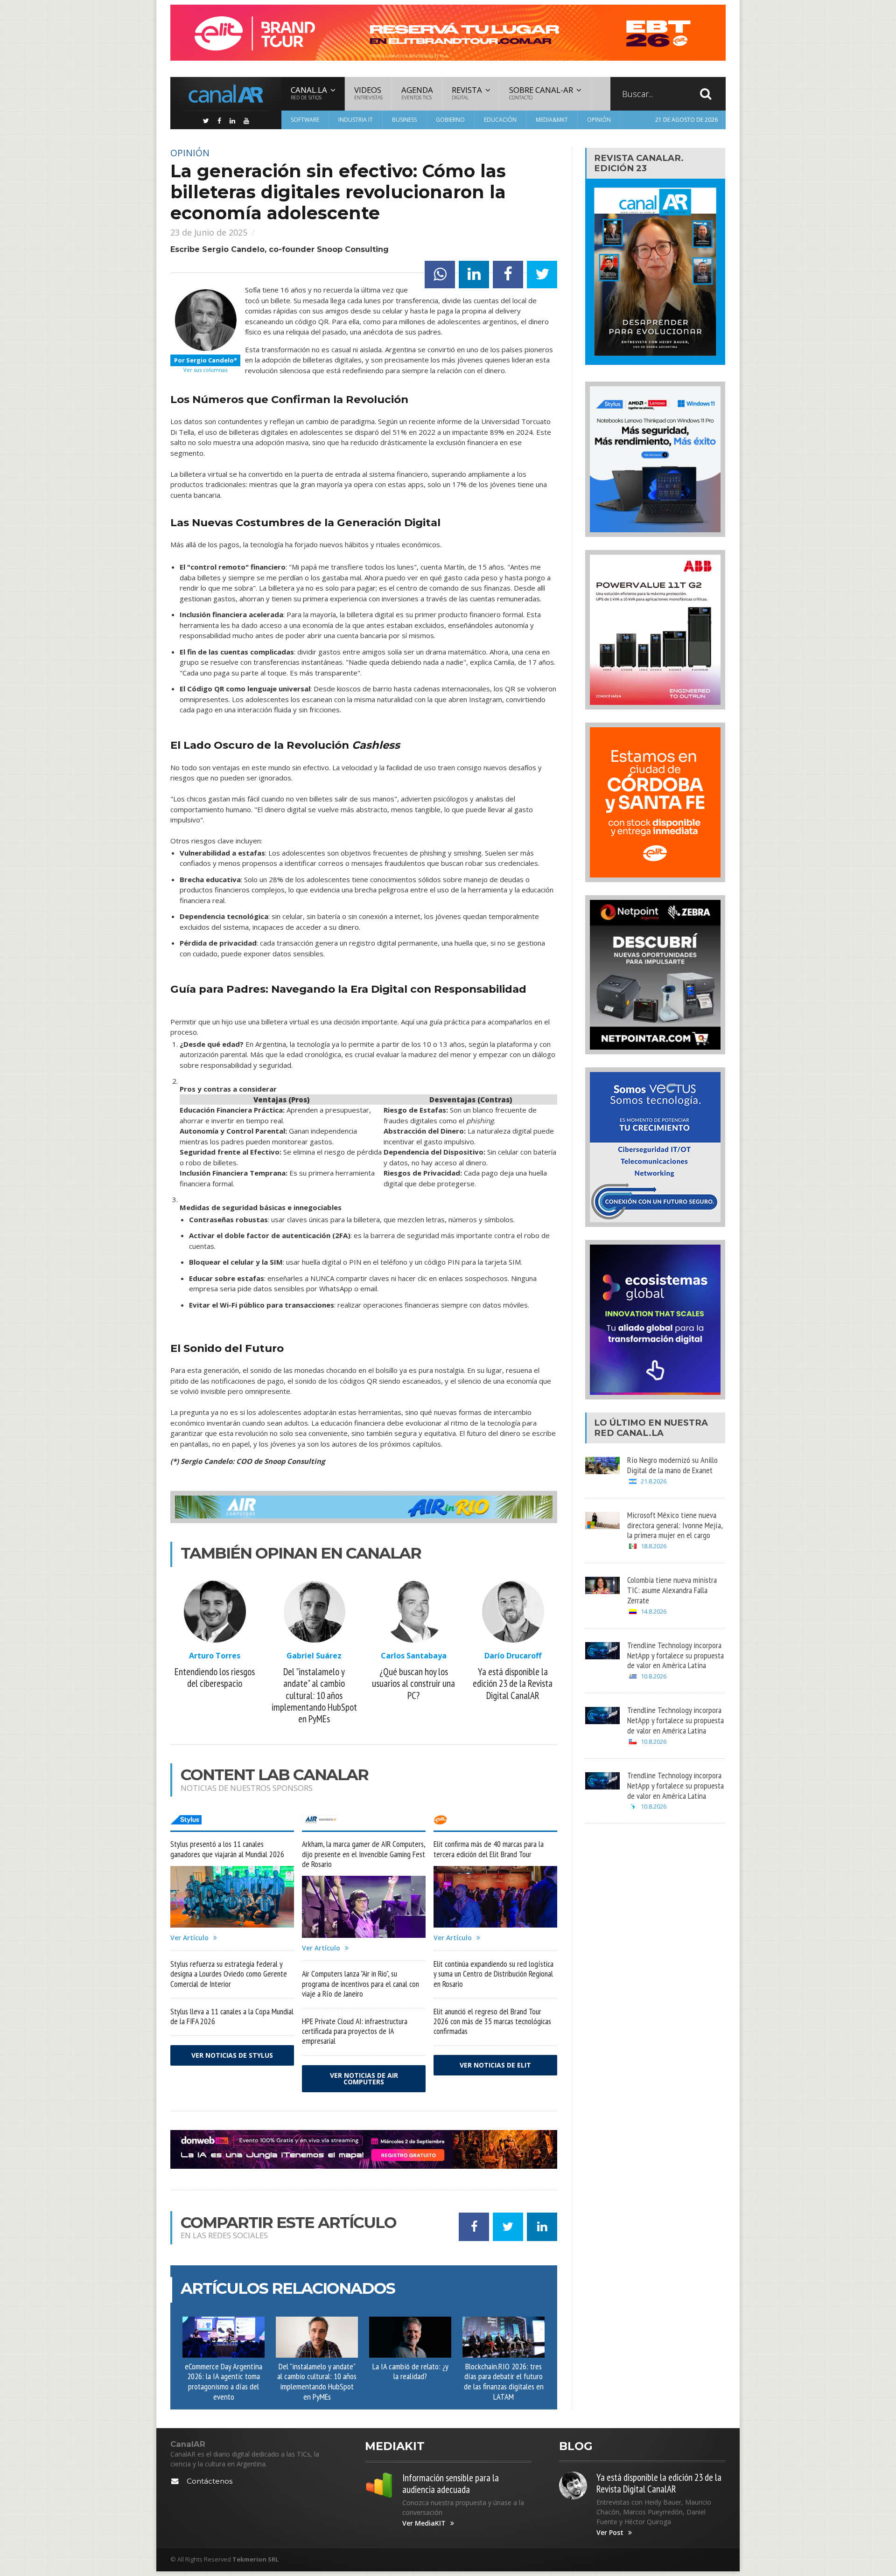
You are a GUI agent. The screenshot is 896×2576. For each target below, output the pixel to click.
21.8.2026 (654, 1481)
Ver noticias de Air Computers (364, 2078)
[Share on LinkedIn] (474, 275)
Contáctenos (210, 2481)
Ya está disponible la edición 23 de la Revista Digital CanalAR (659, 2483)
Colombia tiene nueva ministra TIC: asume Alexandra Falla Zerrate (672, 1590)
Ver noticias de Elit (495, 2065)
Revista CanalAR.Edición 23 (639, 163)
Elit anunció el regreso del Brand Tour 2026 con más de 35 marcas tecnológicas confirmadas (492, 2021)
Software (305, 120)
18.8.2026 (654, 1546)
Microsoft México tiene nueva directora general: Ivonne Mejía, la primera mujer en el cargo (675, 1525)
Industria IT (356, 120)
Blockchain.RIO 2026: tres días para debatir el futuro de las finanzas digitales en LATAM (504, 2381)
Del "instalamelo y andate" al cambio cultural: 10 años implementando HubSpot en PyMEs (317, 2381)
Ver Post (610, 2533)
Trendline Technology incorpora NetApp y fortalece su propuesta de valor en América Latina (675, 1655)
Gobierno (450, 120)
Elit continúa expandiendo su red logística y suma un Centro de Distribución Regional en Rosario (493, 1974)
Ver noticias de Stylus (232, 2055)
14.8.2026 (654, 1612)
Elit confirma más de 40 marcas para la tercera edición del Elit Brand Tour (489, 1849)
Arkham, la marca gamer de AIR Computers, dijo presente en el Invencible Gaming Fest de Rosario (364, 1854)
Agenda (417, 93)
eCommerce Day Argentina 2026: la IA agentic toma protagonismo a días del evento (224, 2381)
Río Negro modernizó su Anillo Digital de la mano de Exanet (672, 1465)
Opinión (599, 120)
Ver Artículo (189, 1938)
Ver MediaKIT (424, 2523)
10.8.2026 (654, 1676)
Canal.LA (640, 1433)
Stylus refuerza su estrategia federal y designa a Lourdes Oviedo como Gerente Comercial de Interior (229, 1974)
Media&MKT (552, 120)
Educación (500, 120)
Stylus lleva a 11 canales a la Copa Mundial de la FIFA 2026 (232, 2016)
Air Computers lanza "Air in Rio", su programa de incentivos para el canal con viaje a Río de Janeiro (360, 1983)
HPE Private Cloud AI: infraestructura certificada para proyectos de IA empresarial (355, 2031)
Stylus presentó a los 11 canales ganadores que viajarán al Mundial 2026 (227, 1849)
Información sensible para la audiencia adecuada (451, 2484)
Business (404, 120)
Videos (368, 93)
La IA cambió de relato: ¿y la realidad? (410, 2371)
